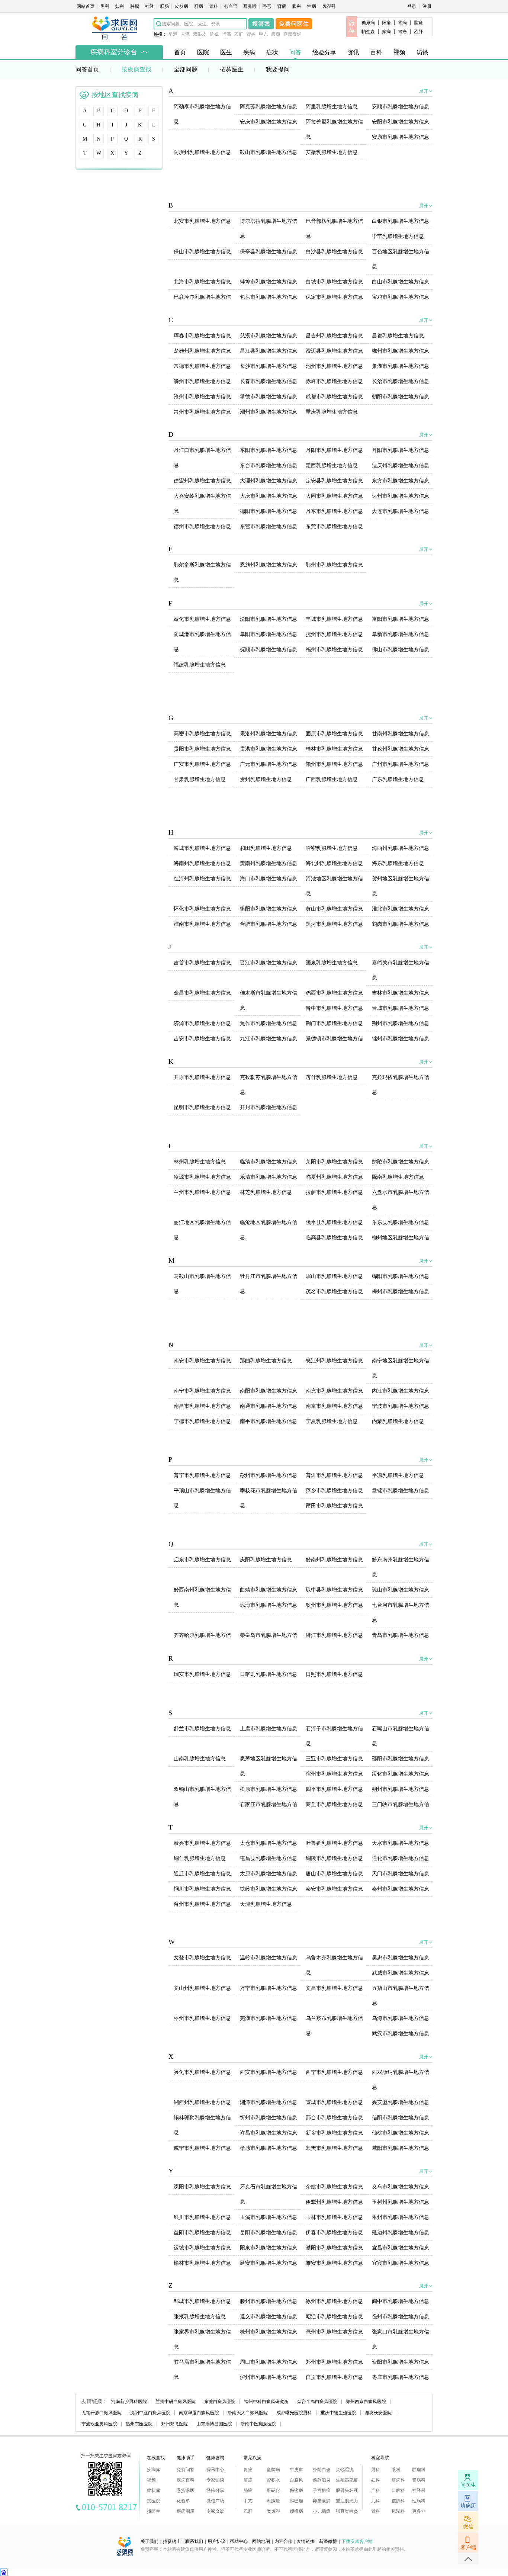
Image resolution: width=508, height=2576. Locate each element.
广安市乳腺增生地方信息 (202, 764)
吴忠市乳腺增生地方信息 (401, 1958)
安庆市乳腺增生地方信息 (269, 122)
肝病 (199, 6)
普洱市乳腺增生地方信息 (334, 1475)
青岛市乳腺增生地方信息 (401, 1635)
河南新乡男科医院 (129, 2402)
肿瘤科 (419, 2470)
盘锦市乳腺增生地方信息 (401, 1491)
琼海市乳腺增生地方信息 (269, 1605)
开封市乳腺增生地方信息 (269, 1107)
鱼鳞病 (273, 2470)
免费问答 (186, 2470)
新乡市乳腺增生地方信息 (334, 2133)
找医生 (154, 2511)
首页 (180, 52)
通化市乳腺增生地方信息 (401, 1858)
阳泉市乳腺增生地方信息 (269, 2248)
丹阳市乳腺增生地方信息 (334, 450)
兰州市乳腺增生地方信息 (202, 1192)
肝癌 (248, 2480)
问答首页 (87, 69)
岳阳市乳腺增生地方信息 (269, 2233)
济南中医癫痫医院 (258, 2424)
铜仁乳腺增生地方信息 (200, 1858)
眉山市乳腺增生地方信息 (334, 1276)
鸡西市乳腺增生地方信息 (334, 993)
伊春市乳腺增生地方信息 (334, 2233)
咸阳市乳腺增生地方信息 (401, 2148)
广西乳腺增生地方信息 (332, 779)
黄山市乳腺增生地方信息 (334, 909)
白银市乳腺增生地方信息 (401, 221)
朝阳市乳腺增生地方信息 (401, 397)
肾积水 (273, 2480)
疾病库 (154, 2470)
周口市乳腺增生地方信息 (269, 2362)
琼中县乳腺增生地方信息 (334, 1590)
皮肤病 (182, 6)
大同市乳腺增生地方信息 (334, 496)
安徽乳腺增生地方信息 (332, 152)
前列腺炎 (322, 2480)
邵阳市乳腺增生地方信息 (401, 1759)
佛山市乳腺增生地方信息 (401, 650)
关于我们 (149, 2541)
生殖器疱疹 (347, 2480)
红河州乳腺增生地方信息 (202, 879)
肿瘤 (135, 6)
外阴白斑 (322, 2470)
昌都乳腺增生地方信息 (398, 336)
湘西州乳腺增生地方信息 (202, 2102)
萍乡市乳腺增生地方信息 (334, 1491)
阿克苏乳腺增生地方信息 (269, 107)
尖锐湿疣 (345, 2470)
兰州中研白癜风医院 (176, 2402)
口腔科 (398, 2490)
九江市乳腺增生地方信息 (269, 1039)
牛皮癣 (296, 2470)
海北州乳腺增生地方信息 (334, 863)
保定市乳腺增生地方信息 (334, 297)
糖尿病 (368, 23)
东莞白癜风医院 (220, 2402)
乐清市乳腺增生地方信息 (269, 1177)
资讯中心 (215, 2470)
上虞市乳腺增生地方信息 (269, 1729)
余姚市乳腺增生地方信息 (334, 2187)
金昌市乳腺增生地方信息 (202, 993)
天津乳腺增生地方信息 (266, 1904)
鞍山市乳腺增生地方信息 (269, 152)
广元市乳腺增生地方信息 (269, 764)
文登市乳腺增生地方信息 (202, 1958)
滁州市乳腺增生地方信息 (202, 381)
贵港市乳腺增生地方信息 (269, 749)
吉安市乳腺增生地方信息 (202, 1039)
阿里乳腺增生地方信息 (332, 107)
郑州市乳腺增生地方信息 (334, 2362)
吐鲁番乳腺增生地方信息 (334, 1843)
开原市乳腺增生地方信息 (202, 1077)
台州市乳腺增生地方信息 (202, 1904)
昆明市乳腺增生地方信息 (202, 1107)
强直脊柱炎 (347, 2511)
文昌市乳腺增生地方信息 (334, 1988)
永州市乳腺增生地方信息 (401, 2217)
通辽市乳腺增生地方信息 (202, 1874)
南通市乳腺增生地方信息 (269, 1406)
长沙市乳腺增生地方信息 (269, 366)
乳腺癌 (273, 2501)
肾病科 (419, 2480)
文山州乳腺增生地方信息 (202, 1988)
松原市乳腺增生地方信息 (269, 1789)
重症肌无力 (347, 2501)
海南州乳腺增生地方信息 (202, 863)
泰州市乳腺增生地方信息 (401, 1889)
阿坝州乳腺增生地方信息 (202, 152)
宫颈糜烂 (292, 34)
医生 (226, 52)
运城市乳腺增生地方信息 (202, 2248)
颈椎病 (296, 2511)
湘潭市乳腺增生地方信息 (269, 2102)
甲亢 (263, 34)
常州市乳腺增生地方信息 (202, 412)
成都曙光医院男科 (294, 2413)
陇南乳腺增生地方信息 (398, 1177)
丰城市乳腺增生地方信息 (334, 619)
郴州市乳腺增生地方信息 (401, 351)
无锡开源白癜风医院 (102, 2413)
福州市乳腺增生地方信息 (334, 650)
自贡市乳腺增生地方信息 (334, 2377)
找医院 (154, 2501)
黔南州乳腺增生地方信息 (334, 1560)
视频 (399, 52)
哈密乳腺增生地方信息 (332, 848)
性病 (312, 6)
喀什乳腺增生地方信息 (332, 1077)
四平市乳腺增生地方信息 (334, 1789)
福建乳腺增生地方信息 (200, 665)
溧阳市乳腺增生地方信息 (202, 2187)
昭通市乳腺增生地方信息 (334, 2317)
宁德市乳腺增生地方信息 (202, 1421)
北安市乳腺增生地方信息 (202, 221)
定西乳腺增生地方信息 (332, 465)
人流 (185, 34)
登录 (412, 6)
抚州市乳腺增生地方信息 (334, 634)
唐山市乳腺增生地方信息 (334, 1874)
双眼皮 (200, 34)
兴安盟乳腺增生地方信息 (401, 2102)
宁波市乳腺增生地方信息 (401, 1406)
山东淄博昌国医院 (214, 2424)
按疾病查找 (136, 69)
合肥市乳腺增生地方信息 (269, 924)
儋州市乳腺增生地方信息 (401, 2317)
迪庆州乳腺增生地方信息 (401, 465)
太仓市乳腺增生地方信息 (269, 1843)
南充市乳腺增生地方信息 (334, 1391)
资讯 (353, 52)
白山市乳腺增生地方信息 (401, 282)
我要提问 (278, 69)
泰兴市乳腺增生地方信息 (202, 1843)
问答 (295, 52)
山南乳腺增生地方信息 (200, 1759)
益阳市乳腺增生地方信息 (202, 2233)
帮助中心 (239, 2541)
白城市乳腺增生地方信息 (334, 282)
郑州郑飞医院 (174, 2424)
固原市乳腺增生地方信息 (334, 734)
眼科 (297, 6)
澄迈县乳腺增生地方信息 (334, 351)
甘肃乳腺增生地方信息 (200, 779)
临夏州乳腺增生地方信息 (334, 1177)
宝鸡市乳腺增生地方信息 (401, 297)
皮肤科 (398, 2501)
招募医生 (232, 69)
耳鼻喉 (250, 6)
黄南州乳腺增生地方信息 (269, 863)
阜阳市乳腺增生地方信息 (269, 634)
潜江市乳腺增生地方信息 (334, 1635)
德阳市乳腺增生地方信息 (269, 511)
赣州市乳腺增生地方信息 (334, 764)
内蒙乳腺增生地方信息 (398, 1421)
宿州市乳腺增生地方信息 (334, 1774)
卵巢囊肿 (322, 2501)
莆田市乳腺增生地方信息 (334, 1506)
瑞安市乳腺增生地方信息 (202, 1674)
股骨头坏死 (347, 2490)
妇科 (120, 6)
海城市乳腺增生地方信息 (202, 848)
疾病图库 (186, 2511)
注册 (427, 6)
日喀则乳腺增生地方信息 (269, 1674)
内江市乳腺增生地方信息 (401, 1391)
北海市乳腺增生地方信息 (202, 282)
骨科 (214, 6)
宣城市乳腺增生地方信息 (334, 2102)
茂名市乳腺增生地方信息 (334, 1292)
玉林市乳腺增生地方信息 (334, 2217)
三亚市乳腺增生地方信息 (334, 1759)
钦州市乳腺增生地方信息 (334, 1605)
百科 (376, 52)
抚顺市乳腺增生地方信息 (269, 650)
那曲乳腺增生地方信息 (266, 1361)
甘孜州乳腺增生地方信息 (401, 749)
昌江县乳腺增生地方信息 (269, 351)
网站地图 (261, 2541)
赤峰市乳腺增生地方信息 (334, 381)
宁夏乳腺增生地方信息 (332, 1421)
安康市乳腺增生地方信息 (401, 137)
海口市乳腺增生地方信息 (269, 879)
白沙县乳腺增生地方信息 (334, 252)
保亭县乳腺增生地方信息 (269, 252)
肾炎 (251, 34)
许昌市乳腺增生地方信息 (269, 2133)
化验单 (183, 2501)
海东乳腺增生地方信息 (398, 863)
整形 (268, 6)
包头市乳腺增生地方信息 (269, 297)
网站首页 (86, 6)
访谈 (422, 52)
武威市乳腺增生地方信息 (401, 1973)
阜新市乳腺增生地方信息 (401, 634)
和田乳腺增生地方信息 (266, 848)
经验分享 (324, 52)
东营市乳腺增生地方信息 (269, 526)
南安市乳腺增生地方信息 (202, 1361)
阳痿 (386, 23)
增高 (226, 34)
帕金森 (368, 32)
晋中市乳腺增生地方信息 (334, 1008)
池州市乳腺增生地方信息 (334, 366)
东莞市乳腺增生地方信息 (334, 526)
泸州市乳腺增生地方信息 (269, 2377)
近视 (214, 34)
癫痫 (276, 34)
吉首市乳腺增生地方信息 (202, 963)
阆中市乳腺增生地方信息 (401, 2301)
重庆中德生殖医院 (338, 2413)
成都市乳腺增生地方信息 (334, 397)
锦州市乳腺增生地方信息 (401, 1039)
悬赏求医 (186, 2490)
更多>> (419, 2511)
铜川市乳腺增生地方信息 (202, 1889)
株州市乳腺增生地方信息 (269, 2332)
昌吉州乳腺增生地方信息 (334, 336)
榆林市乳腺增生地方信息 (202, 2263)
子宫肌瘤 (322, 2490)
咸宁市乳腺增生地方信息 (202, 2148)
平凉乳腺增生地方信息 (398, 1475)
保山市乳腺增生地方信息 (202, 252)
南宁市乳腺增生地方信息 (202, 1391)
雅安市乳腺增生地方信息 (334, 2263)
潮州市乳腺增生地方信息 (269, 412)
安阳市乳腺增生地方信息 (401, 122)
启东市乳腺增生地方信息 (202, 1560)
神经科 (419, 2490)
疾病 (249, 52)
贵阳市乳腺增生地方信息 (202, 749)
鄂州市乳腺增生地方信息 (334, 565)
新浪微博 (328, 2541)
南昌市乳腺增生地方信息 (202, 1406)
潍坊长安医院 (378, 2413)
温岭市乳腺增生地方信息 (269, 1958)
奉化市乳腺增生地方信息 (202, 619)
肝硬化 (273, 2490)
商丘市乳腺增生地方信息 (334, 1804)
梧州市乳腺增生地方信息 (202, 2018)
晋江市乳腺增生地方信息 (269, 963)
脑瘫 (418, 23)
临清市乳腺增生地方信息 (269, 1162)
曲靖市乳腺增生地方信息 (269, 1590)
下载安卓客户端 (357, 2541)
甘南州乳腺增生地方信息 (401, 734)
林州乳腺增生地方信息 (200, 1162)
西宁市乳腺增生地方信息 (334, 2072)
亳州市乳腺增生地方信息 (334, 2332)
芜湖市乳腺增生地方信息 (269, 2018)
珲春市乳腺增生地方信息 (202, 336)
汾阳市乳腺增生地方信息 (269, 619)
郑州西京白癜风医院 (366, 2402)
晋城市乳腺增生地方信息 (401, 1008)
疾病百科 (186, 2480)
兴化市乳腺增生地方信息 (202, 2072)
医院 (203, 52)
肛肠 (165, 6)
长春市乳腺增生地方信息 (269, 381)
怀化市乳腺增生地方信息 (202, 909)
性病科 (419, 2501)
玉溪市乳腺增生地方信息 (269, 2217)
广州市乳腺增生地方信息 (401, 764)
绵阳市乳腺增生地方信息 (401, 1276)
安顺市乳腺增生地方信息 (401, 107)
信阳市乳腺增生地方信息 (401, 2118)
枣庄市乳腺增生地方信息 (401, 2377)
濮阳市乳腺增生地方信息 (334, 2248)
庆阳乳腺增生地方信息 (266, 1560)
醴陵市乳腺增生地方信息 (401, 1162)
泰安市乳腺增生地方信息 (334, 1889)
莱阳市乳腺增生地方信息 (334, 1162)
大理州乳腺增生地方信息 (269, 481)
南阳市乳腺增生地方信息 (269, 1391)
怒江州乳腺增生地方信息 (334, 1361)
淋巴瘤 (296, 2501)
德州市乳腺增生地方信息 (202, 526)
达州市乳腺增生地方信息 (401, 496)
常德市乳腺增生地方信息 (202, 366)
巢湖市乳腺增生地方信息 (401, 366)
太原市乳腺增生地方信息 (269, 1874)
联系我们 (194, 2541)
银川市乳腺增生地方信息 (202, 2217)
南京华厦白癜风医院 (199, 2413)
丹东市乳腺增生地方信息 (334, 511)
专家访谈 (215, 2480)
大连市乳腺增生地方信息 (401, 511)
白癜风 (296, 2480)
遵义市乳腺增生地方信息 (269, 2317)
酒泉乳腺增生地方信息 (332, 963)
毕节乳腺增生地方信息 (398, 236)
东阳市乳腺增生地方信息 (269, 450)
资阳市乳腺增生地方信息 (401, 2362)
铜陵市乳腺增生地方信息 (334, 1858)
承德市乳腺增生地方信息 (269, 397)
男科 (105, 6)
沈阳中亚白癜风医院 (150, 2413)
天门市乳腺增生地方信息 (401, 1874)
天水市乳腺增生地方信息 (401, 1843)
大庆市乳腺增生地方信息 (269, 496)
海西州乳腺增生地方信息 (401, 848)
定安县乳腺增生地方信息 (334, 481)
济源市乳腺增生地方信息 (202, 1023)
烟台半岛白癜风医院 (317, 2402)
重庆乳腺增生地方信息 (332, 412)
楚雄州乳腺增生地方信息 (202, 351)
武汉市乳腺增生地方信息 (401, 2034)
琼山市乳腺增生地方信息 (401, 1590)
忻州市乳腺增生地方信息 (269, 2118)
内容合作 (283, 2541)
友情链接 (306, 2541)
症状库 (154, 2490)
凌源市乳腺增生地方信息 (202, 1177)
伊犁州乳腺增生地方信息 (334, 2202)
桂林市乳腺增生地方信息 (334, 749)
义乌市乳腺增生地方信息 (401, 2187)
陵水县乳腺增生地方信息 (334, 1222)
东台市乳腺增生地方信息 (269, 465)
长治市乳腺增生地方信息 (401, 381)
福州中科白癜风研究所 (266, 2402)
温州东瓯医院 (139, 2424)
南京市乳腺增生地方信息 (334, 1406)
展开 (424, 91)
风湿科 (329, 6)
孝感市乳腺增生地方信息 (269, 2148)
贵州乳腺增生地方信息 (266, 779)
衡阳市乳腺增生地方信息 (269, 909)
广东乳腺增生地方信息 (398, 779)
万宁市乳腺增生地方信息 (269, 1988)
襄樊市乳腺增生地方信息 (334, 2148)
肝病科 (398, 2480)
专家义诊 (215, 2511)
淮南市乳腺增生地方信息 (202, 924)
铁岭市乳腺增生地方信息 (269, 1889)
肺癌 (248, 2490)
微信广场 (215, 2501)
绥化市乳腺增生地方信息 (401, 1774)
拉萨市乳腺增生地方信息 (334, 1192)
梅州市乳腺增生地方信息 (401, 1292)
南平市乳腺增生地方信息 (269, 1421)
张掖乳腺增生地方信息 (200, 2317)
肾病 (282, 6)
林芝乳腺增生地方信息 (266, 1192)
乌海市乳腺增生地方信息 (401, 2018)
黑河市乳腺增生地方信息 (334, 924)
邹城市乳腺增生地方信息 (202, 2301)
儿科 (376, 2501)
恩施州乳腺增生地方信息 (269, 565)
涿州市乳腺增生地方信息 (334, 2301)
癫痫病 (296, 2490)
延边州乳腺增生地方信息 (401, 2233)
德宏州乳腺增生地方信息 (202, 481)
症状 (272, 52)
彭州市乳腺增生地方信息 (269, 1475)
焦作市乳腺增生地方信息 (269, 1023)
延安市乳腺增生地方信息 (269, 2263)
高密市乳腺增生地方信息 (202, 734)
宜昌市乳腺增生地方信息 (401, 2248)
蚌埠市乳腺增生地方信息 (269, 282)
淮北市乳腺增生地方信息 (401, 909)
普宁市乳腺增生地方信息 (202, 1475)
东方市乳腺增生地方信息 (401, 481)
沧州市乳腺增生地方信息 (202, 397)
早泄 (173, 34)
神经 (150, 6)
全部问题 (186, 69)
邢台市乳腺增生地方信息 (334, 2118)
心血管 (231, 6)
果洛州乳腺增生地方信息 (269, 734)
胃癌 (402, 32)
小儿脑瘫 (322, 2511)
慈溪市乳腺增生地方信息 (269, 336)
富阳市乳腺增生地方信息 (401, 619)
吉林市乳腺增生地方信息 (401, 993)
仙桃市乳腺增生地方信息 (401, 2133)
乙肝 (239, 34)
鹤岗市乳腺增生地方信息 (401, 924)
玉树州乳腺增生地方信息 (401, 2202)
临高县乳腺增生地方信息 (334, 1238)
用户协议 (216, 2541)
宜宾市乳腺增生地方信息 (401, 2263)
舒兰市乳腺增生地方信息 (202, 1729)
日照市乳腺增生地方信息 (334, 1674)
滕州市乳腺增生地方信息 (269, 2301)
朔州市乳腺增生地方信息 (401, 1789)
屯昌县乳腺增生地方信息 (269, 1858)
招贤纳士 (172, 2541)
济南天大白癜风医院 (248, 2413)
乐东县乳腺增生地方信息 (401, 1222)
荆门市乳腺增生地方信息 (334, 1023)
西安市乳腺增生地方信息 (269, 2072)
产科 (376, 2490)
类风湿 (273, 2511)
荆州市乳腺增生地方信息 (401, 1023)
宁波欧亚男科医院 (99, 2424)
